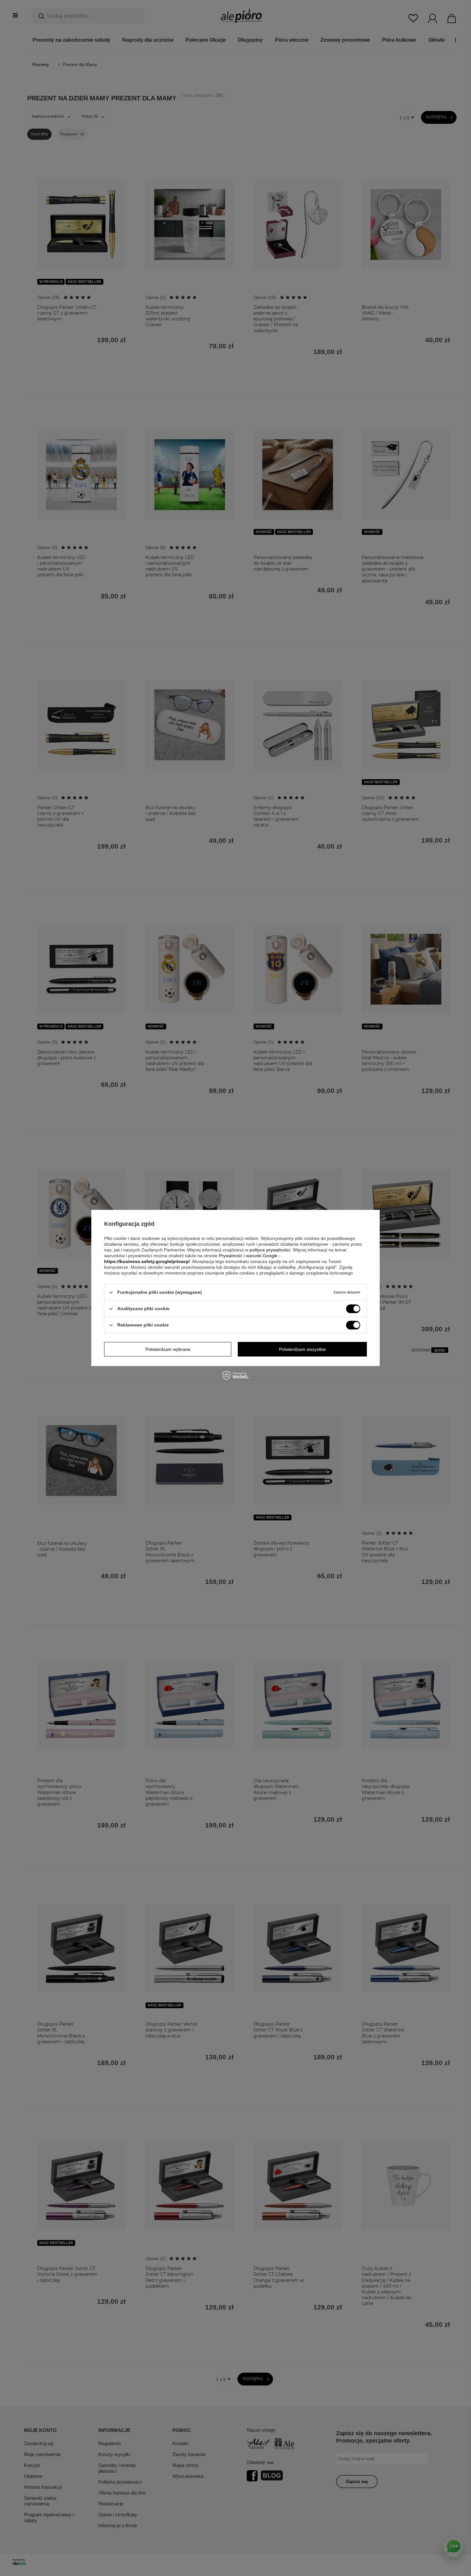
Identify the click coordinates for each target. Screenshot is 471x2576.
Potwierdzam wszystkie (302, 1349)
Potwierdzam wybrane (168, 1349)
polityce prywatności (270, 1250)
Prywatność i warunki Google (248, 1256)
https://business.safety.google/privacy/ (147, 1261)
